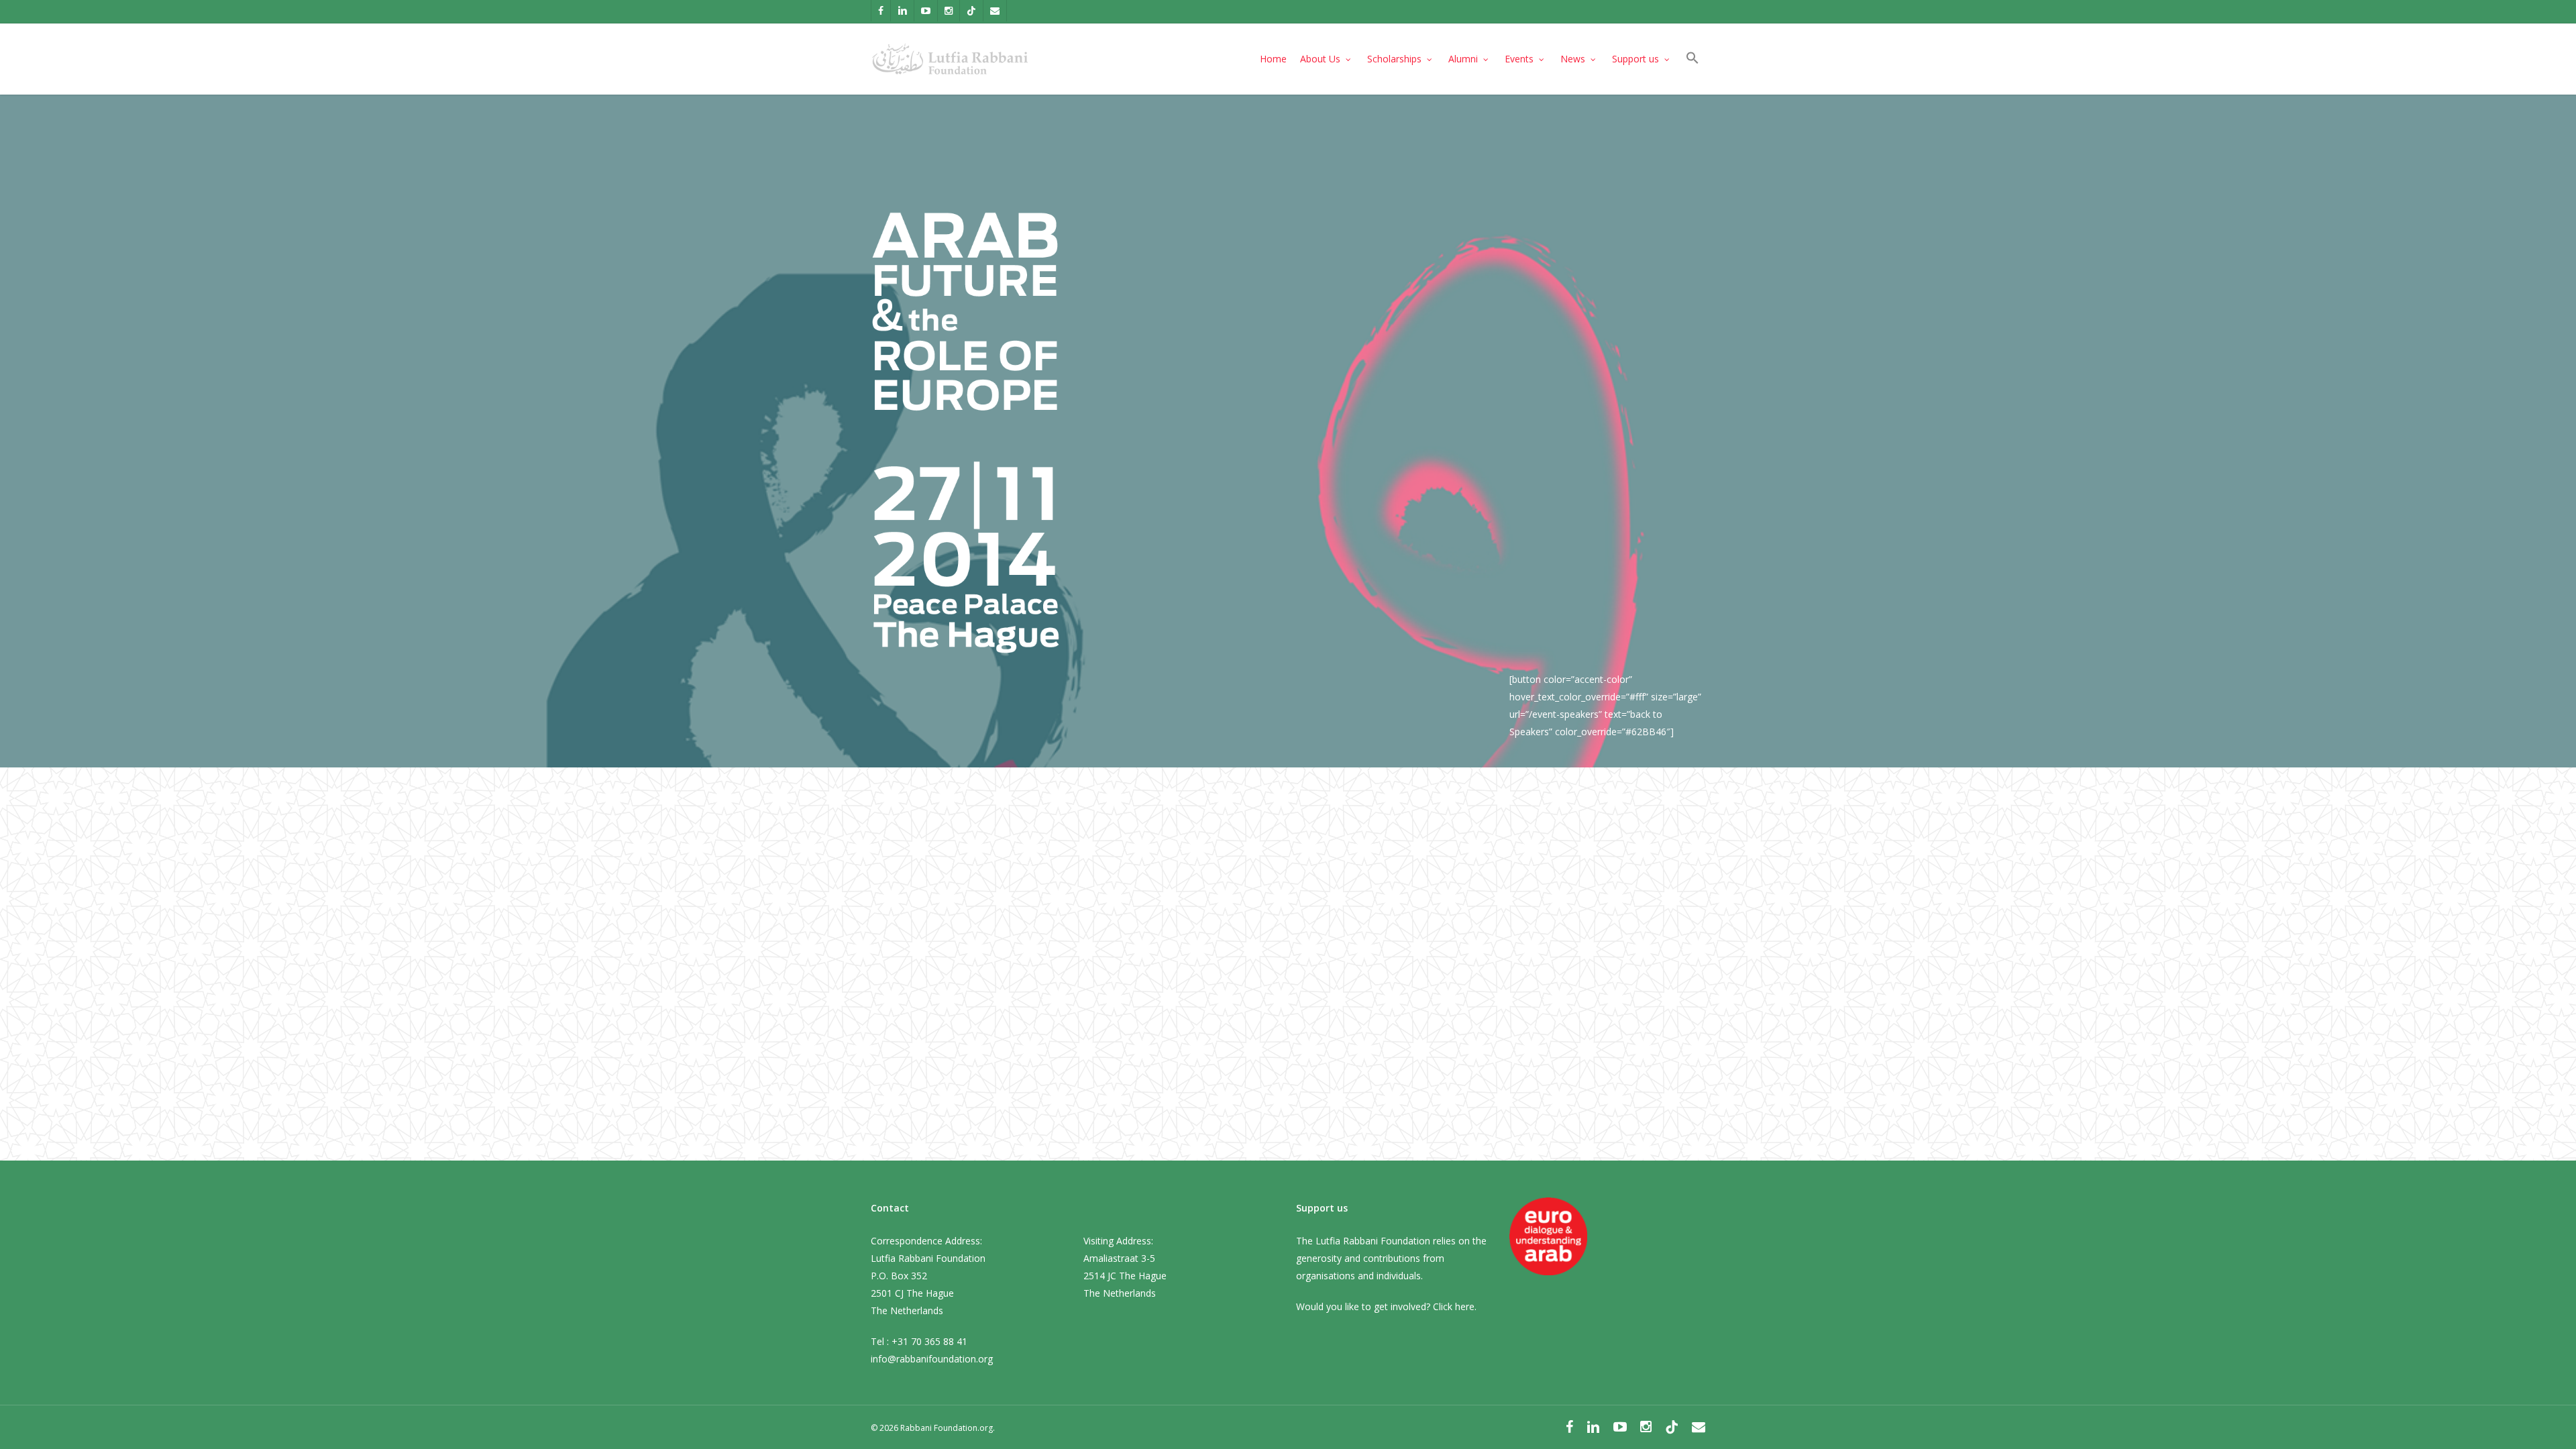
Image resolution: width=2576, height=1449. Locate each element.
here (1465, 1306)
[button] (1693, 59)
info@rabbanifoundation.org (932, 1359)
